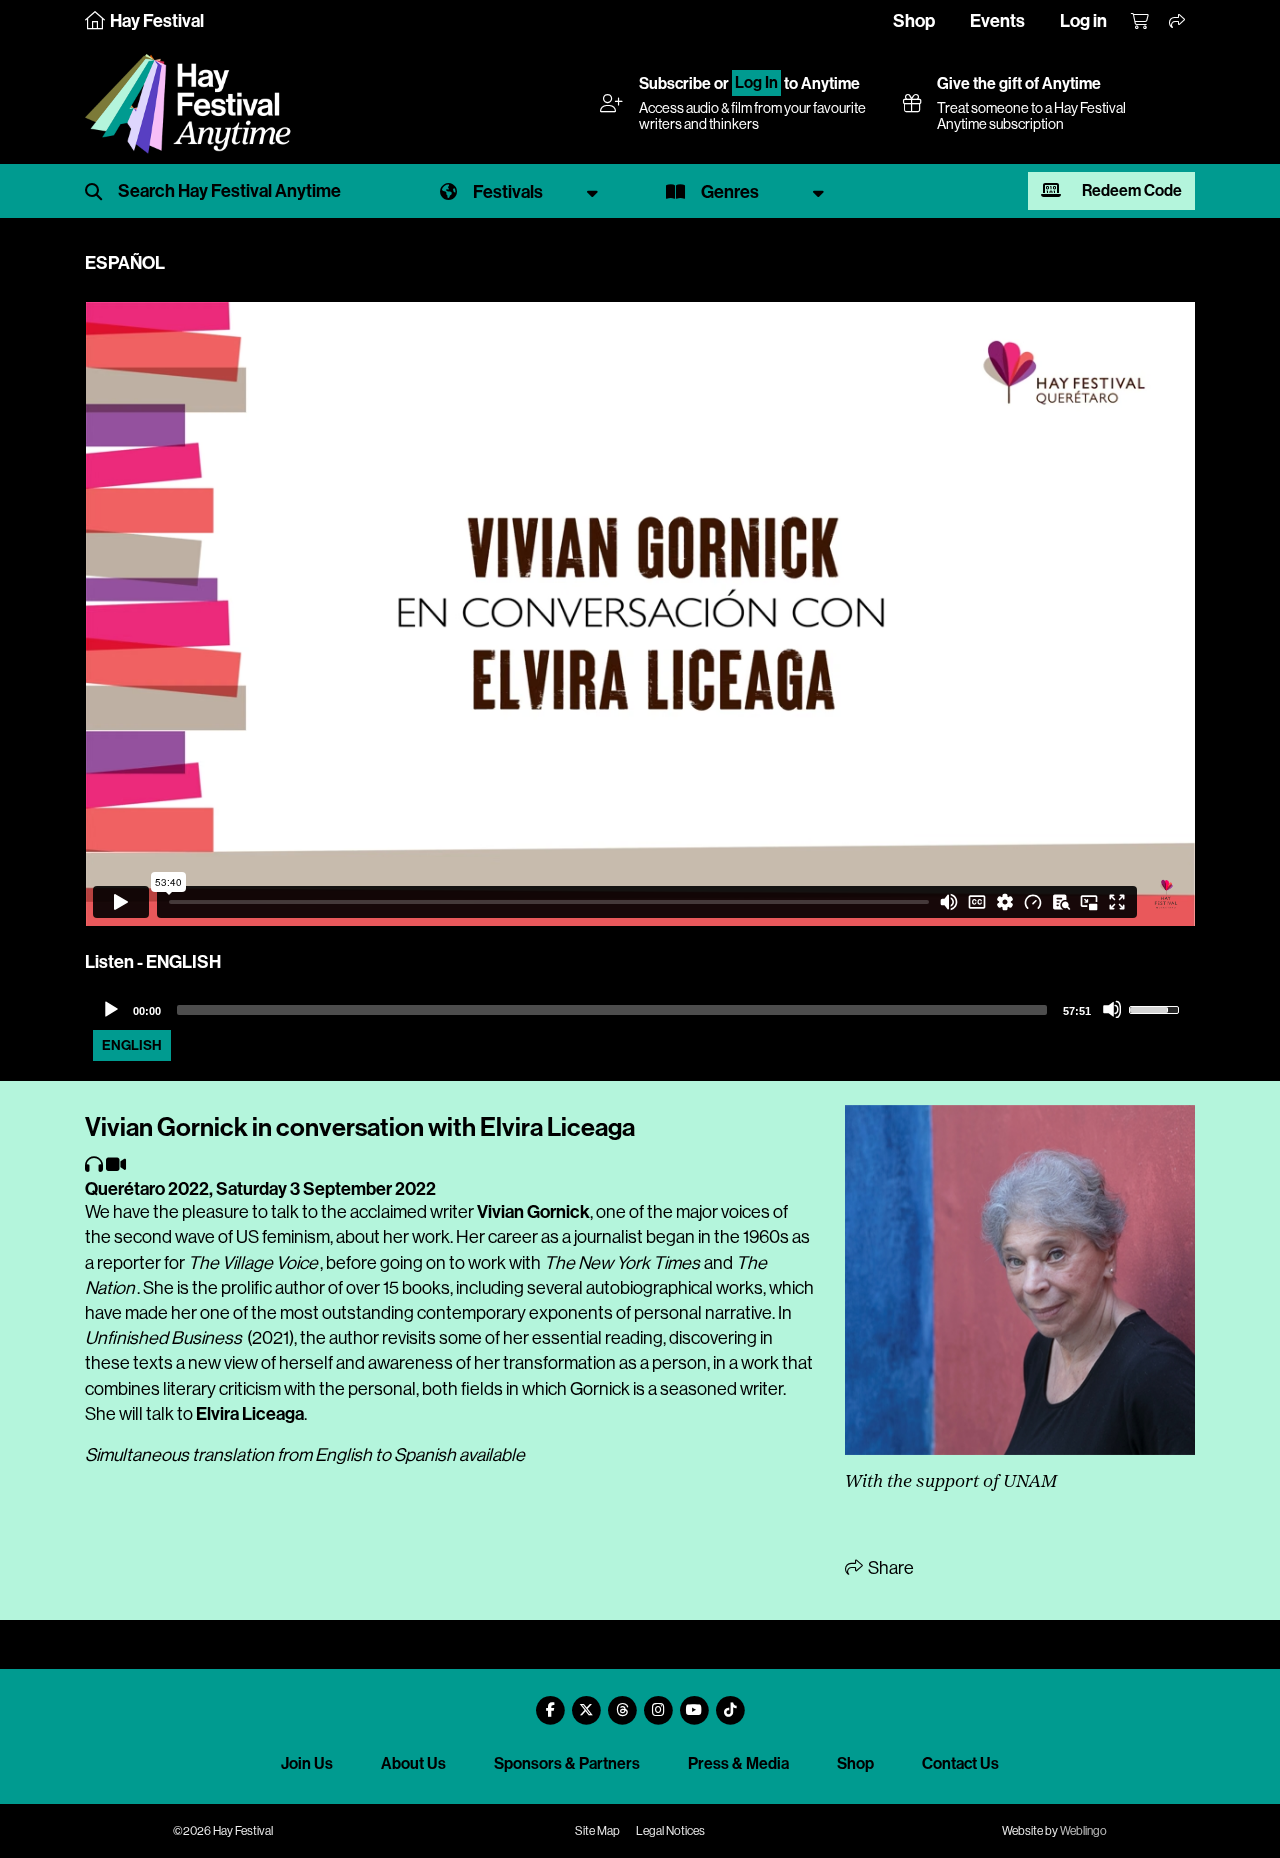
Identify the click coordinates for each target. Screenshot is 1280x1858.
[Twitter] (586, 1702)
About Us (413, 1763)
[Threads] (622, 1702)
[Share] (1178, 22)
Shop (914, 21)
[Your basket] (1141, 22)
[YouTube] (694, 1702)
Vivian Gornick (533, 1212)
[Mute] (1112, 1009)
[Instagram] (658, 1702)
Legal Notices (670, 1831)
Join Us (307, 1763)
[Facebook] (550, 1702)
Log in (1083, 21)
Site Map (597, 1831)
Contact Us (960, 1763)
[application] (640, 1010)
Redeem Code (1130, 190)
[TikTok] (730, 1702)
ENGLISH (132, 1045)
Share (889, 1568)
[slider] (612, 1010)
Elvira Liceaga (250, 1414)
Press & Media (738, 1763)
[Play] (110, 1009)
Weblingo (1083, 1831)
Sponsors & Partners (567, 1763)
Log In (756, 83)
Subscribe (675, 83)
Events (997, 21)
